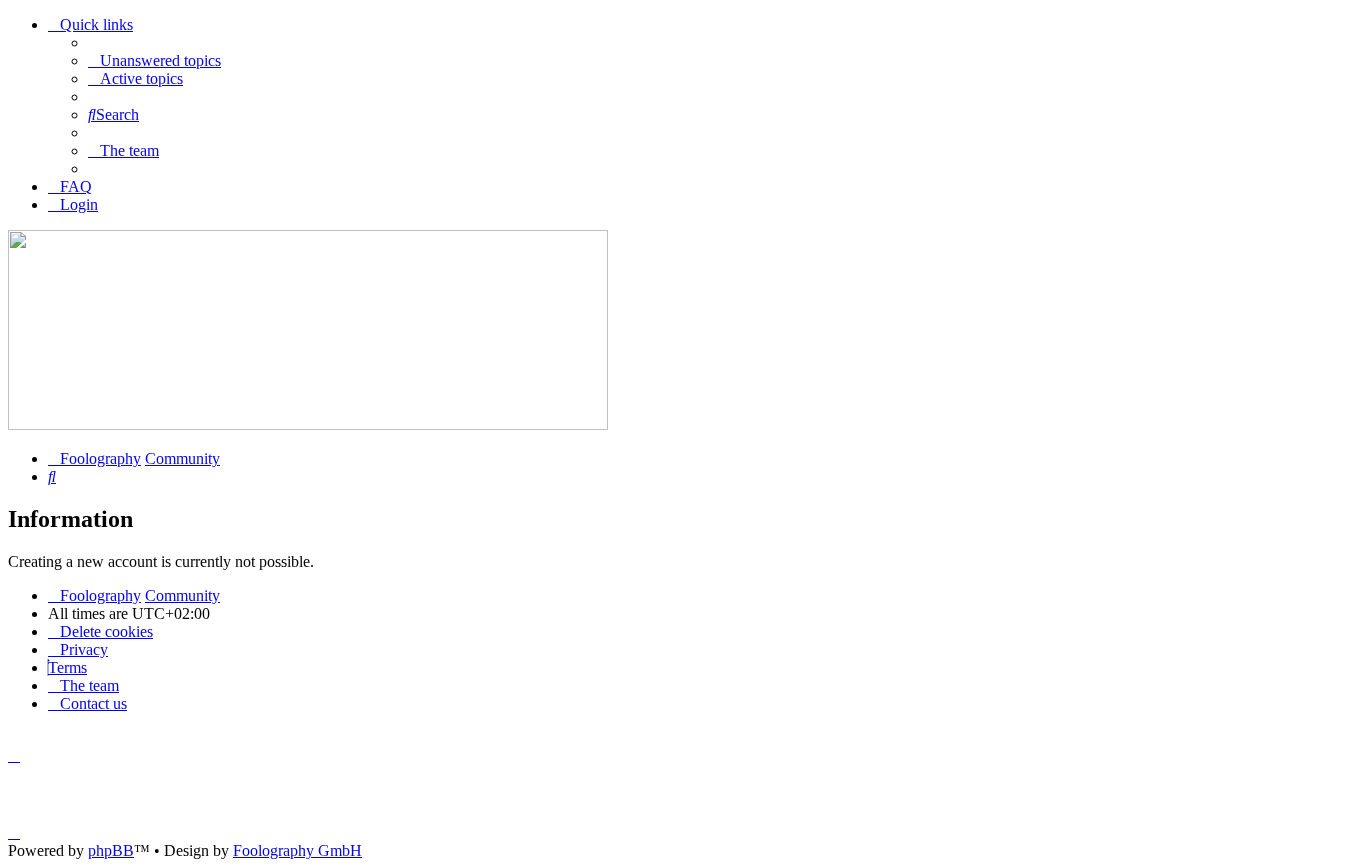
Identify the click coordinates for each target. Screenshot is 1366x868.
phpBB (111, 850)
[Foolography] (308, 424)
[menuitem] (154, 60)
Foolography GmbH (297, 850)
